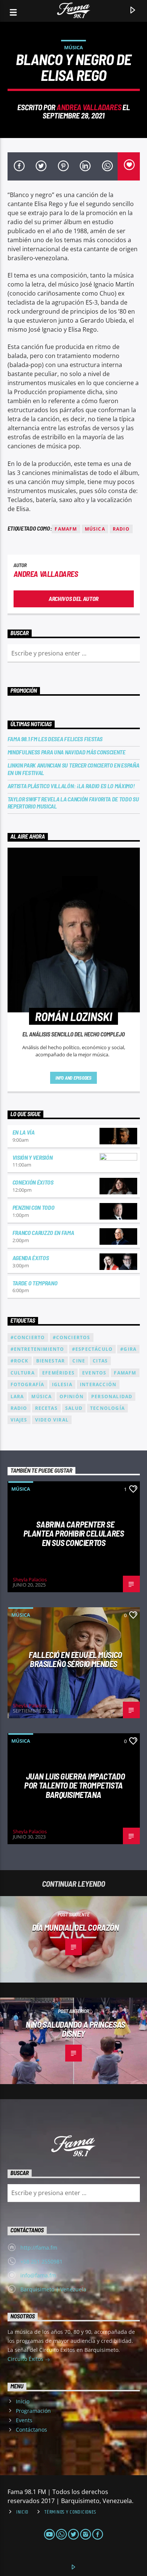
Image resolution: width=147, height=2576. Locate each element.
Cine (79, 1361)
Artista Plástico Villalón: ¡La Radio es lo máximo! (71, 786)
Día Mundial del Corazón (76, 1927)
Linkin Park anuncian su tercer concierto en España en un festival (73, 769)
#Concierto (28, 1337)
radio (121, 529)
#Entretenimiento (38, 1349)
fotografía (28, 1384)
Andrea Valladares (89, 107)
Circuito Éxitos (26, 2359)
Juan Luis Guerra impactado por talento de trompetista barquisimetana (74, 1785)
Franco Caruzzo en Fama (43, 1233)
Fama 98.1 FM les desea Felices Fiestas (55, 739)
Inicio (23, 2401)
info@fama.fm (38, 2275)
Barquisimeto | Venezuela (53, 2289)
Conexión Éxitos (33, 1182)
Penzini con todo (34, 1207)
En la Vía (24, 1132)
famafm (66, 529)
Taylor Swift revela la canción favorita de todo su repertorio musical (73, 803)
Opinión (72, 1396)
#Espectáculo (92, 1349)
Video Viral (52, 1420)
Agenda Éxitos (31, 1258)
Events (24, 2420)
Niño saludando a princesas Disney (75, 2029)
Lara (17, 1396)
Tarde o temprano (35, 1283)
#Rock (20, 1361)
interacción (98, 1384)
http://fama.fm (39, 2248)
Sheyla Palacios (30, 1579)
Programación (33, 2411)
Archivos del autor (73, 598)
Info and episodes (73, 1078)
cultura (23, 1373)
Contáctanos (31, 2430)
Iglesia (62, 1384)
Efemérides (58, 1373)
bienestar (51, 1361)
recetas (46, 1408)
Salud (74, 1408)
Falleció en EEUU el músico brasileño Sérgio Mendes (75, 1659)
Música (73, 47)
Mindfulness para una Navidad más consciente (67, 752)
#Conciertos (72, 1337)
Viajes (19, 1420)
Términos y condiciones (70, 2512)
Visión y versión (33, 1157)
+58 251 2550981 (41, 2261)
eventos (94, 1373)
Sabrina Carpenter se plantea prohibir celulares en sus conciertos (73, 1533)
